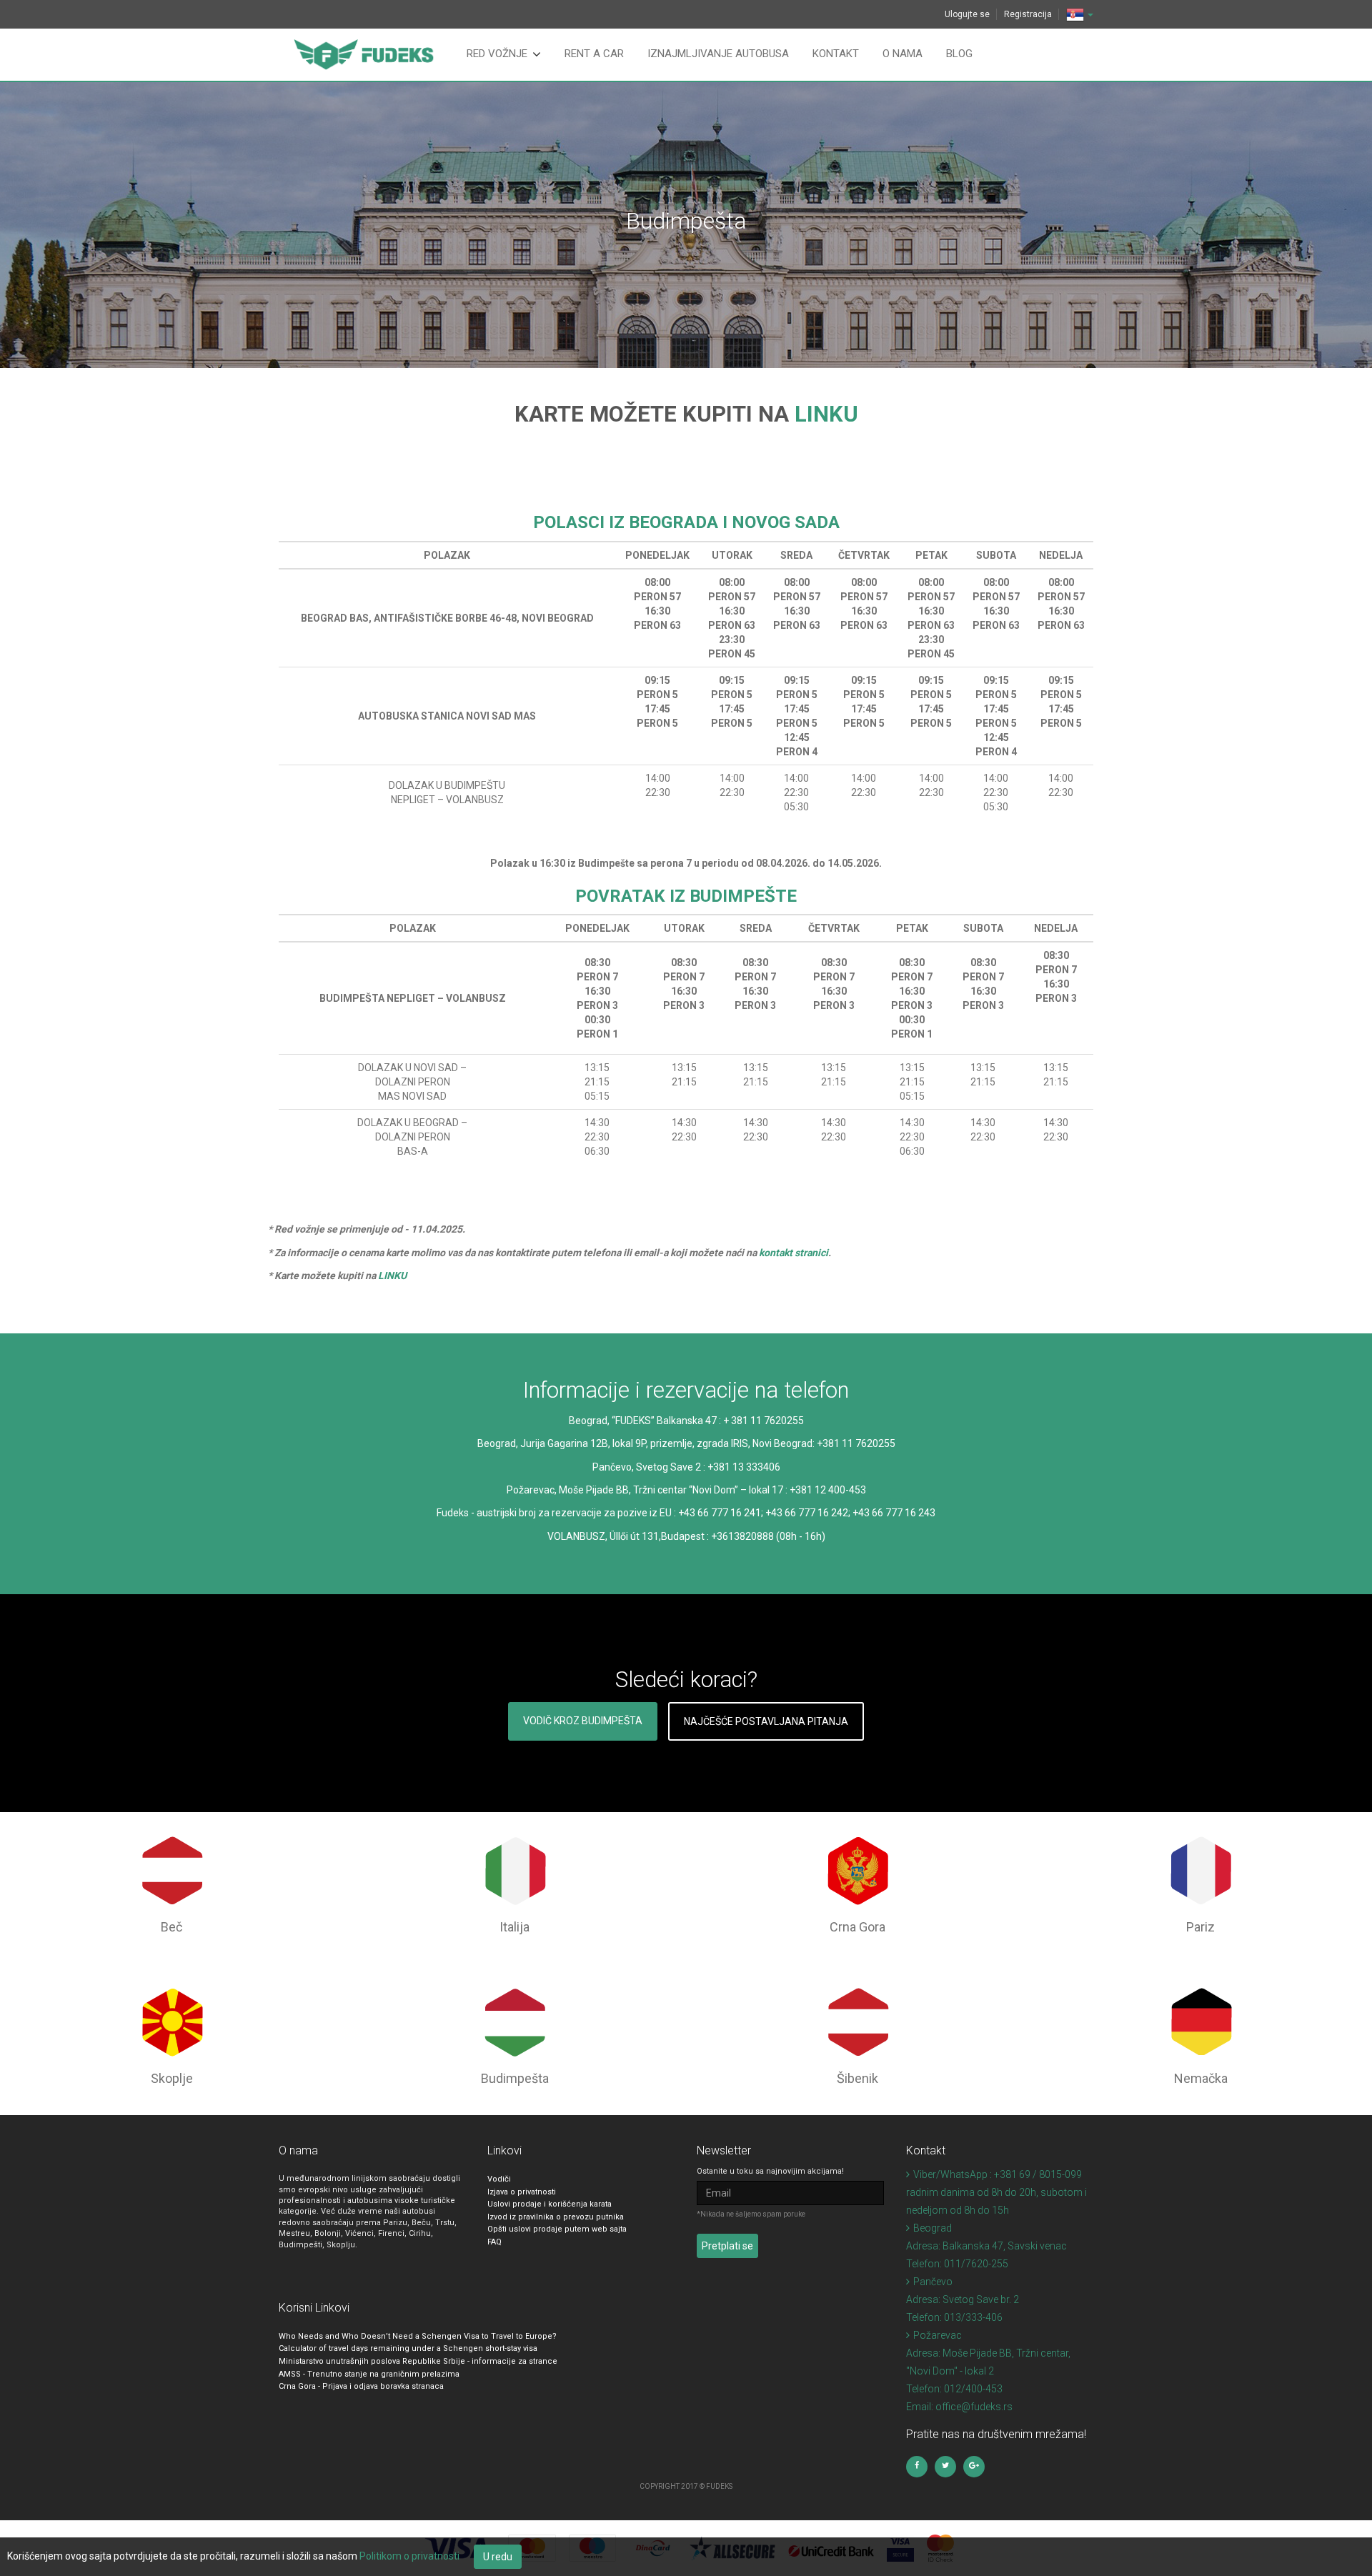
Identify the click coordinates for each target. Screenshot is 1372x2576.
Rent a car (594, 54)
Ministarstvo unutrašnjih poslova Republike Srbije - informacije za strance (418, 2361)
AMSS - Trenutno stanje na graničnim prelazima (369, 2374)
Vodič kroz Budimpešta (583, 1721)
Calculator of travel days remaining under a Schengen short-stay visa (408, 2348)
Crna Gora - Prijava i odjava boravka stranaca (361, 2386)
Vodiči (499, 2179)
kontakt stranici (794, 1253)
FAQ (494, 2242)
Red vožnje (497, 54)
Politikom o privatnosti (409, 2556)
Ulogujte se (967, 14)
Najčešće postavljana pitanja (766, 1721)
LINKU (826, 414)
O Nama (903, 54)
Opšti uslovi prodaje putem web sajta (557, 2229)
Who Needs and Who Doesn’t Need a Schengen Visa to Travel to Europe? (418, 2336)
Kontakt (836, 54)
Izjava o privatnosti (522, 2192)
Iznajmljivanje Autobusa (718, 54)
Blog (959, 54)
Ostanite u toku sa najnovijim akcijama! (770, 2171)
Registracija (1028, 14)
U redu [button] (498, 2557)
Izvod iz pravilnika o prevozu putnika (556, 2217)
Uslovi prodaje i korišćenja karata (550, 2204)
